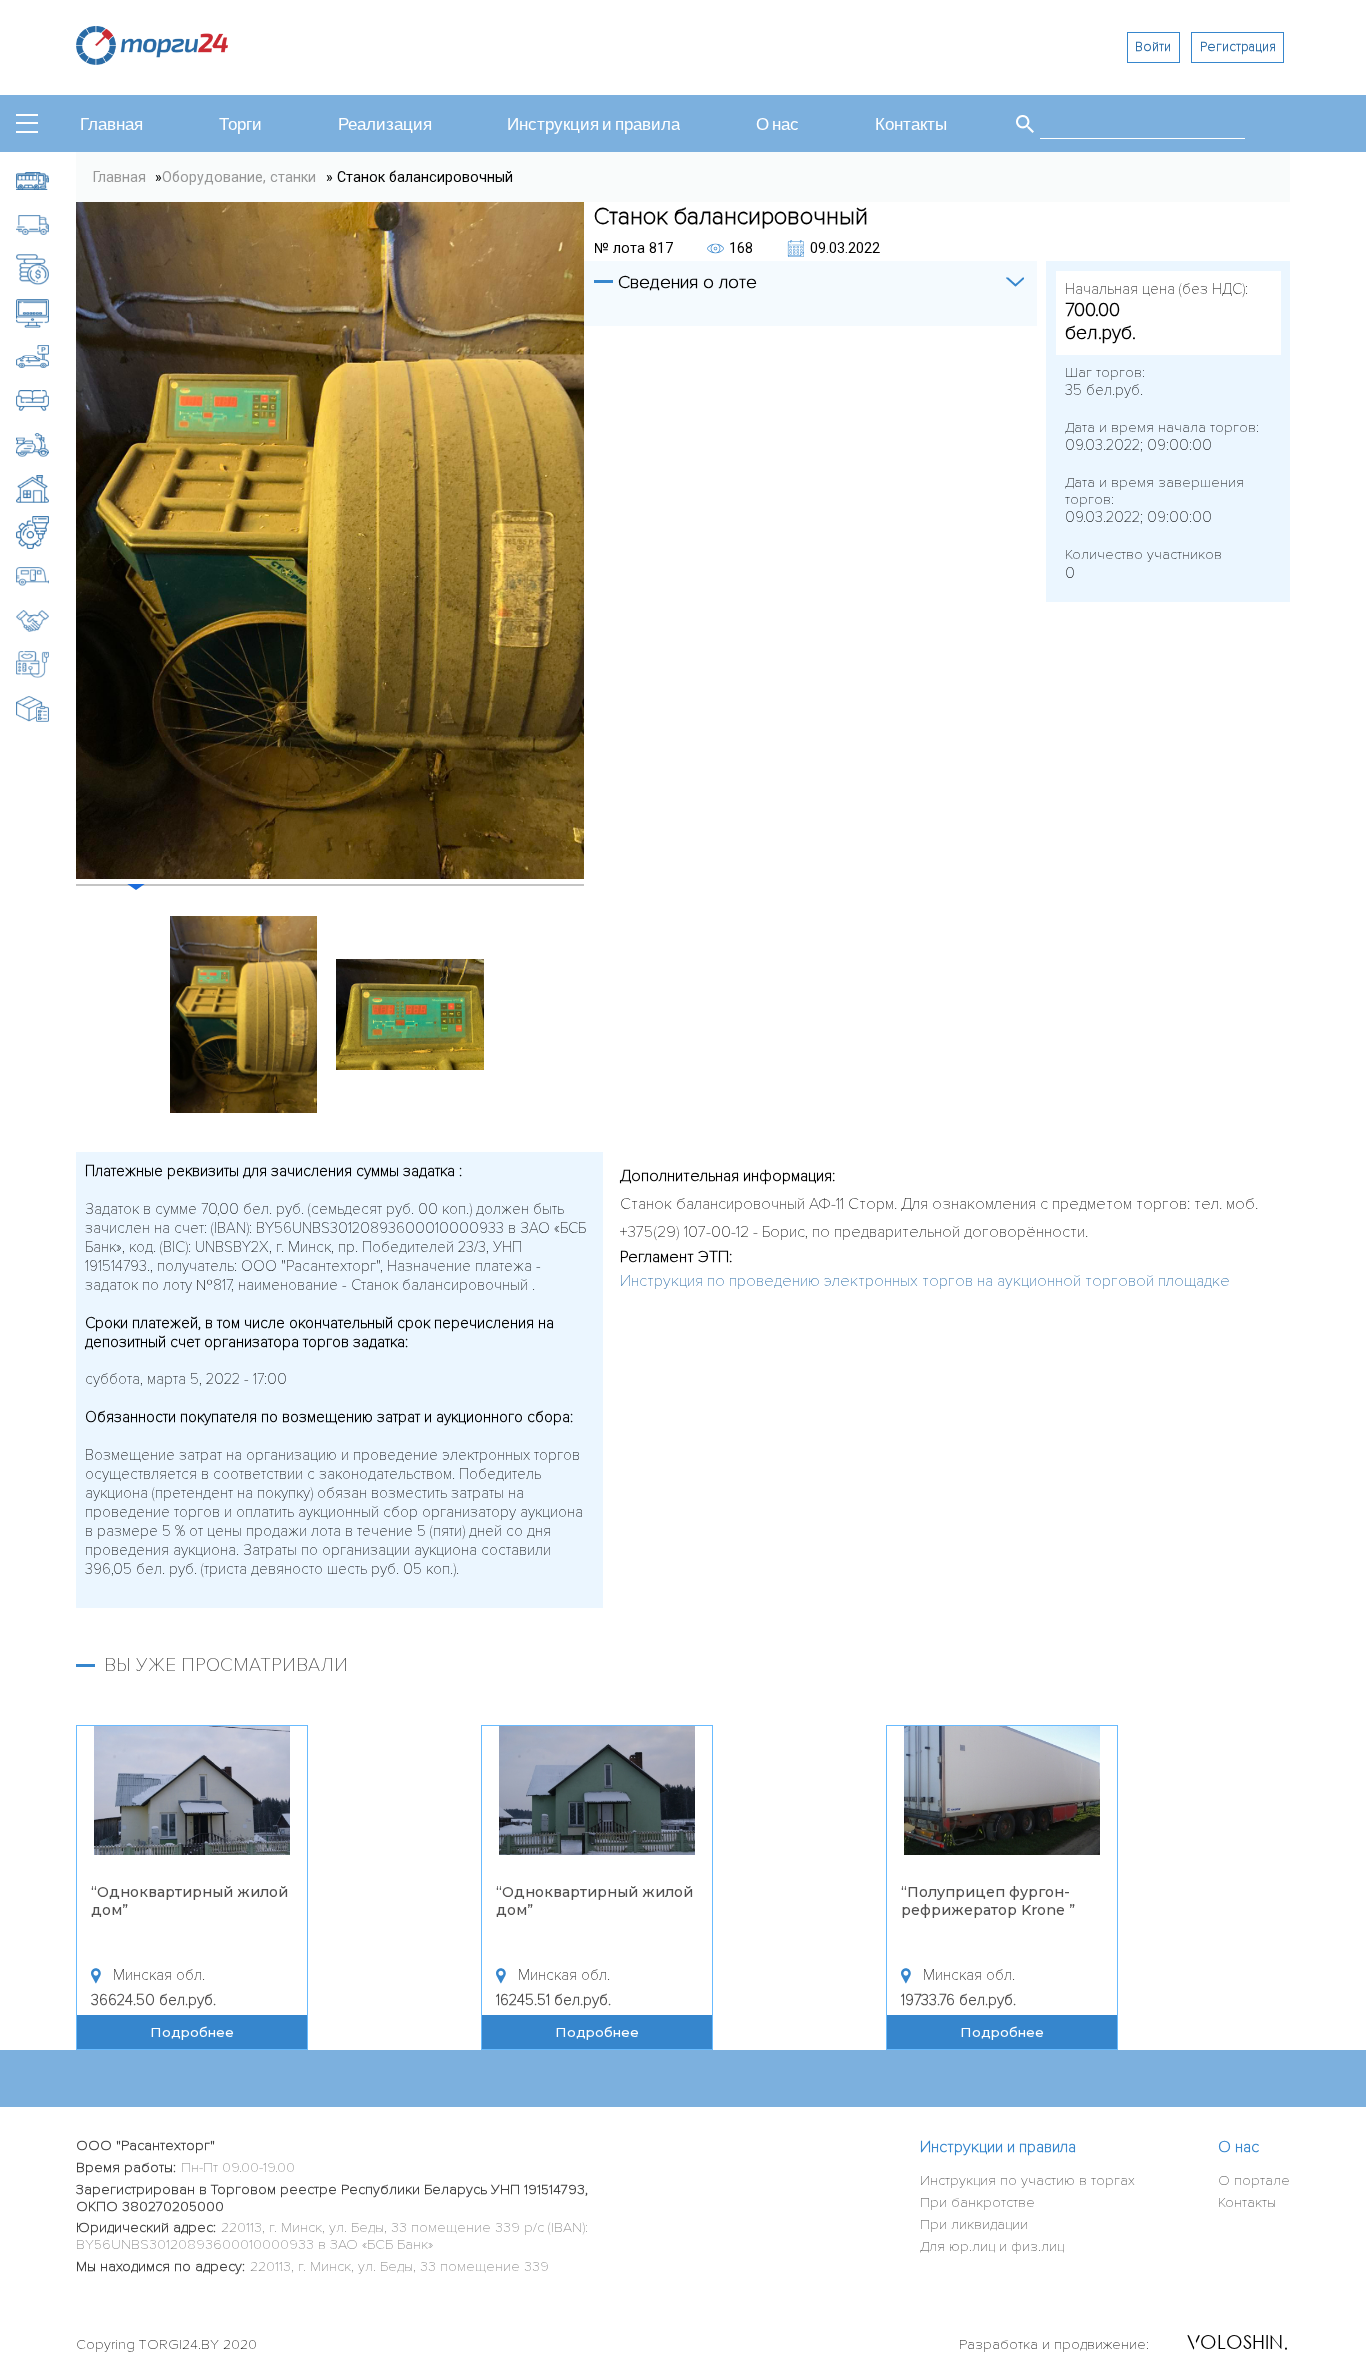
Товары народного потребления (47, 708)
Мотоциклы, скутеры (47, 444)
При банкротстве (977, 2202)
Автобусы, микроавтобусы (47, 180)
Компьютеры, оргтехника (47, 312)
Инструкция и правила (593, 125)
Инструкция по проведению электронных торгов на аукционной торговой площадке (925, 1281)
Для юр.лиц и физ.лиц (992, 2246)
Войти (1153, 47)
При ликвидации (974, 2224)
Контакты (911, 125)
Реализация (385, 125)
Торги (240, 125)
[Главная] (152, 59)
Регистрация (1238, 47)
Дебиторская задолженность (47, 268)
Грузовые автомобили (47, 224)
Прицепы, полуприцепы (47, 576)
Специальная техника (47, 664)
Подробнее (185, 2032)
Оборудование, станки (47, 532)
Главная (111, 125)
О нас (777, 125)
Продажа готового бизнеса (47, 620)
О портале (1254, 2180)
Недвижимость (47, 488)
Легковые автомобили (47, 356)
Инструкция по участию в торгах (1027, 2180)
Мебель (47, 400)
